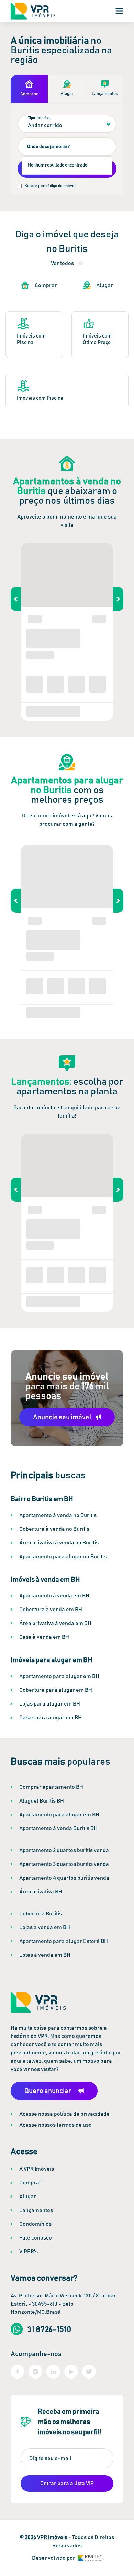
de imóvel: (40, 118)
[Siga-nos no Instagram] (35, 2372)
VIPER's (29, 2252)
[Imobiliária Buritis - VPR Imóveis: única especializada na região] (33, 11)
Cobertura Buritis (41, 1914)
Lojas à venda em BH (45, 1927)
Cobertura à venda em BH (51, 1610)
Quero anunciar (48, 2091)
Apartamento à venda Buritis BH (58, 1828)
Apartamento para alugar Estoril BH (64, 1941)
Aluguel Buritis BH (42, 1801)
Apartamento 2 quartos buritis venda (64, 1850)
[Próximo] (118, 599)
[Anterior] (16, 599)
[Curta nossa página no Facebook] (18, 2372)
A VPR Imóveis (37, 2169)
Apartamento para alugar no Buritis (63, 1557)
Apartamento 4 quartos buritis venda (64, 1878)
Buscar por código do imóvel (50, 186)
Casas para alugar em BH (51, 1718)
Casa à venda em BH (44, 1637)
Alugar (28, 2196)
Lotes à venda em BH (45, 1955)
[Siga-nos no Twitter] (89, 2372)
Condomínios (35, 2224)
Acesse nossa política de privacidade (64, 2114)
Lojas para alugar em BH (50, 1704)
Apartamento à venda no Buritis (58, 1515)
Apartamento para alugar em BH (59, 1676)
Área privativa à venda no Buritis (59, 1543)
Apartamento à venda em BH (54, 1596)
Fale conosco (36, 2238)
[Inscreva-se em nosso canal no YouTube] (71, 2372)
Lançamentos (36, 2210)
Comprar (30, 2183)
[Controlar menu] (119, 11)
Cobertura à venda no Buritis (54, 1529)
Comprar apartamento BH (51, 1787)
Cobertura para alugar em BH (56, 1690)
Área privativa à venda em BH (55, 1623)
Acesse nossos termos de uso (55, 2125)
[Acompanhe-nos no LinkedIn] (53, 2372)
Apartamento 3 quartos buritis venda (64, 1864)
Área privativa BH (41, 1892)
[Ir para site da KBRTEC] (90, 2558)
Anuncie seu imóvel (62, 1417)
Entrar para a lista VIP (67, 2483)
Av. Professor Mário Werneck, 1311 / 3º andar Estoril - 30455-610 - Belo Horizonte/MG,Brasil (63, 2304)
